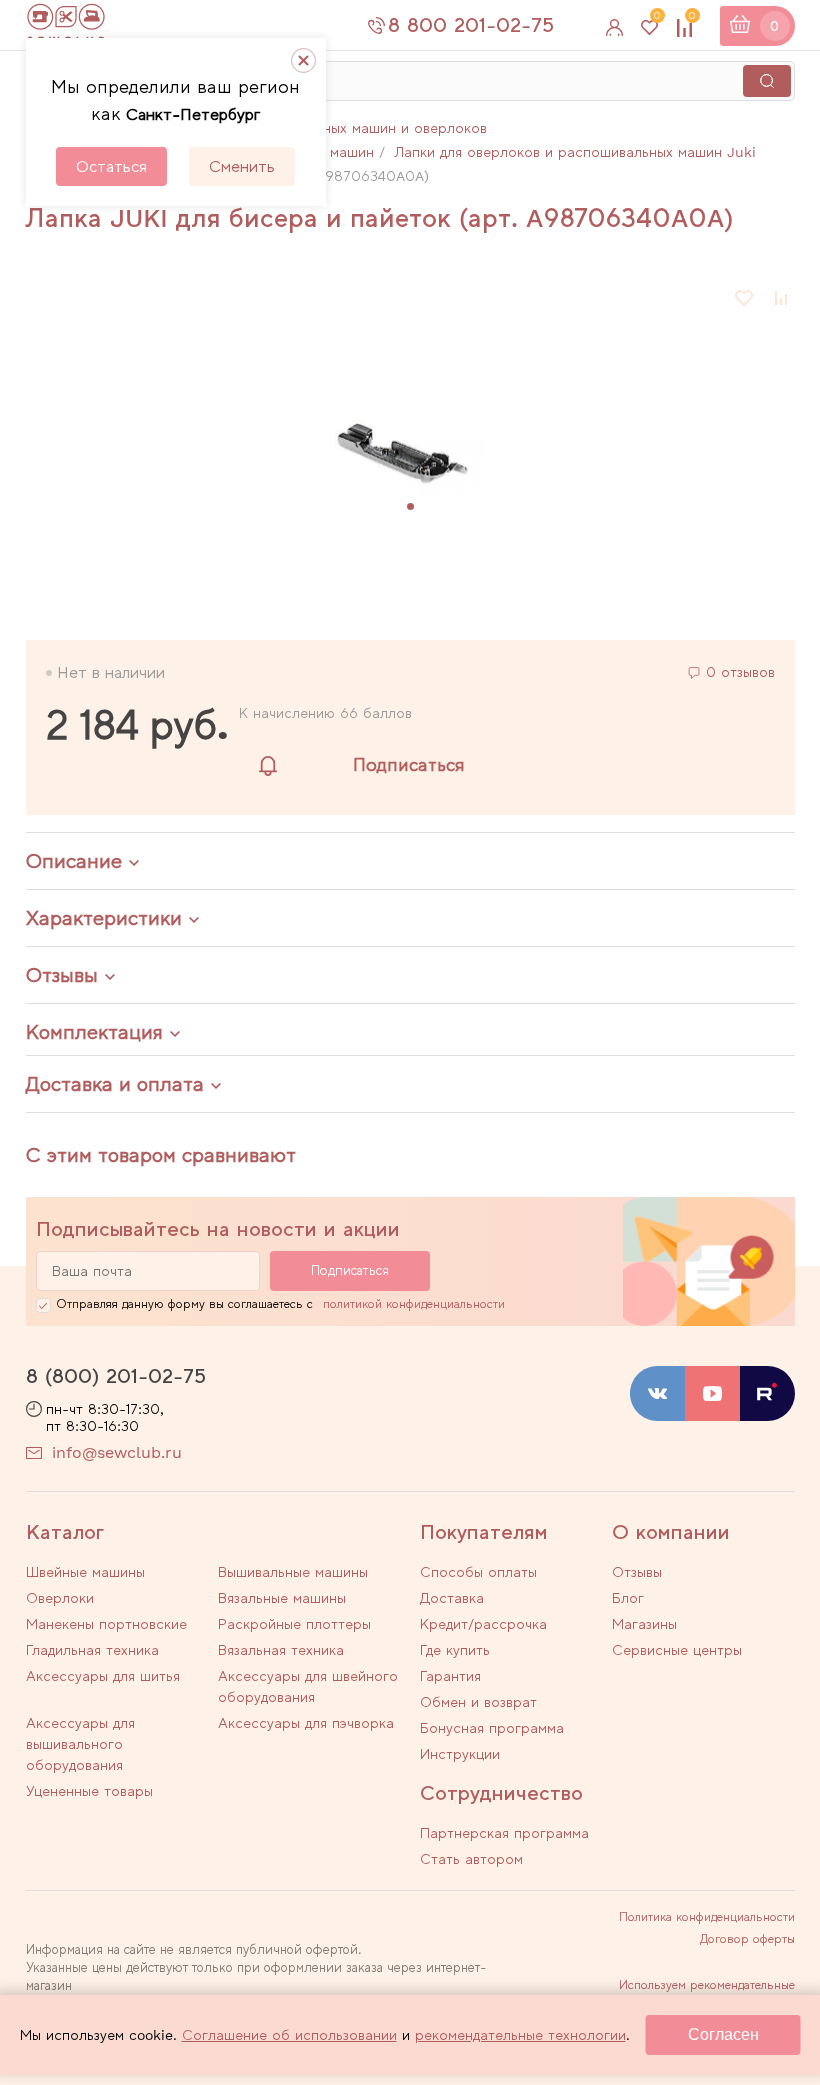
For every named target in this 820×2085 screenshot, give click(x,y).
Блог (628, 1598)
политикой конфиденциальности (414, 1304)
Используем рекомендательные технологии (707, 1991)
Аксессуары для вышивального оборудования (80, 1744)
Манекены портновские (106, 1624)
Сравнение (692, 19)
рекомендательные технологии (520, 2035)
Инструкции (460, 1754)
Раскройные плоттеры (294, 1624)
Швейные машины (85, 1572)
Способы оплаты (478, 1572)
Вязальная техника (281, 1650)
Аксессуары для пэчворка (306, 1723)
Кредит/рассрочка (483, 1624)
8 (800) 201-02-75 (116, 1376)
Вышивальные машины (293, 1572)
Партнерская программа (504, 1833)
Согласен (723, 2034)
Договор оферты (747, 1939)
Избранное (657, 19)
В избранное (745, 298)
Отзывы (637, 1572)
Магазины (644, 1624)
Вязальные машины (282, 1598)
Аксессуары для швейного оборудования (308, 1686)
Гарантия (450, 1676)
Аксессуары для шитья (103, 1676)
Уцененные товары (89, 1791)
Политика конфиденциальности (707, 1917)
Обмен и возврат (478, 1702)
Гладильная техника (92, 1650)
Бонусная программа (492, 1728)
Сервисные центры (677, 1650)
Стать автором (471, 1859)
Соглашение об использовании (289, 2035)
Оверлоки (60, 1598)
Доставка (452, 1598)
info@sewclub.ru (117, 1452)
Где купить (455, 1650)
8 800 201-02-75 (471, 25)
